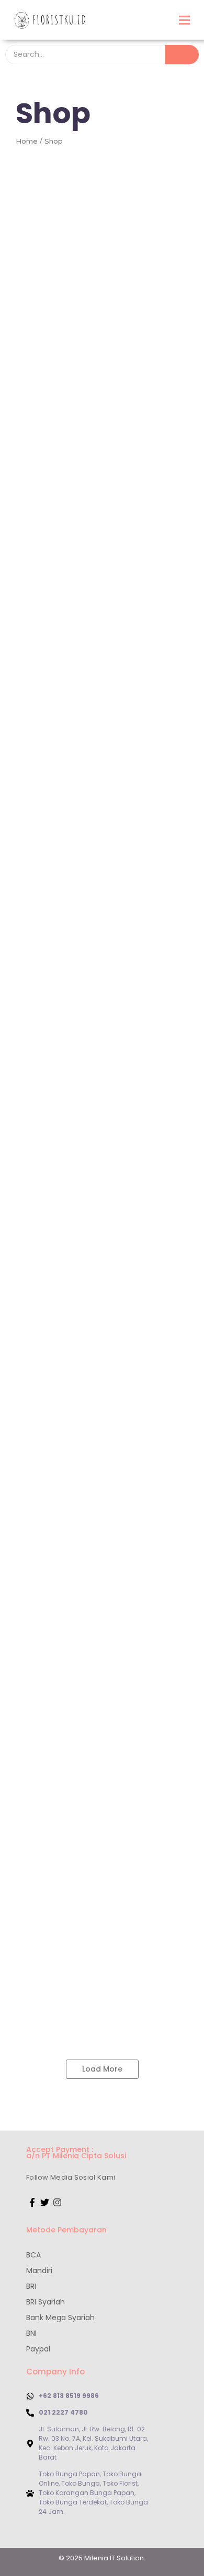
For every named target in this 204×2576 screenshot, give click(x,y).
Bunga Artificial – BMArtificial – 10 (86, 1885)
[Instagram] (58, 2203)
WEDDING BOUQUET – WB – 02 (77, 2013)
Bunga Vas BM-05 (51, 882)
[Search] (182, 55)
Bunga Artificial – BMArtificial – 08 (88, 1757)
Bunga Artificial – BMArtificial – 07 (87, 1692)
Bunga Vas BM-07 (51, 1181)
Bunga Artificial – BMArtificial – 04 (88, 1501)
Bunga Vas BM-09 (51, 1244)
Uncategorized (35, 870)
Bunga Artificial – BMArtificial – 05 (88, 1565)
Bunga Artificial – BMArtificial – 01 (86, 1309)
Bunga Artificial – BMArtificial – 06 (88, 1629)
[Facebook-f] (32, 2203)
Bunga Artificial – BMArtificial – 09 (88, 1820)
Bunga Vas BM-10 (132, 1244)
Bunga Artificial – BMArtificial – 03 (88, 1437)
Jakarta (22, 402)
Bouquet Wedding (41, 1937)
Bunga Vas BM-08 (132, 1181)
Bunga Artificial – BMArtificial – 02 (87, 1372)
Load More (102, 2069)
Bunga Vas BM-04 (52, 648)
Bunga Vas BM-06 (51, 1116)
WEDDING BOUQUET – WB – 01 (76, 1949)
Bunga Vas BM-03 (51, 414)
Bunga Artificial (36, 1297)
